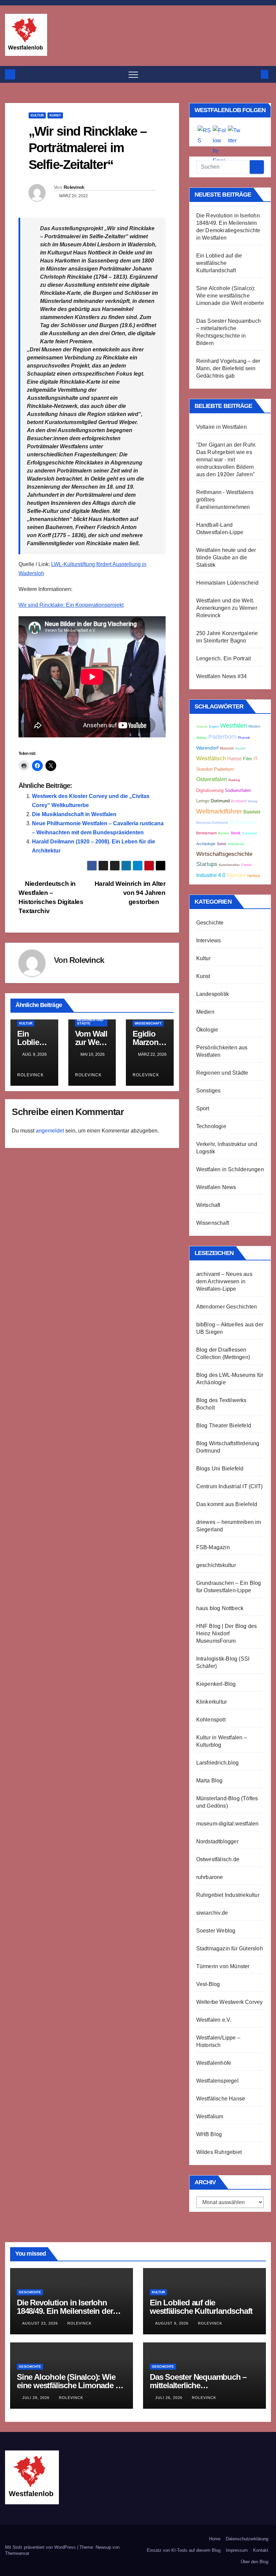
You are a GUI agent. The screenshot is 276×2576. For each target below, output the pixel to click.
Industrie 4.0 (211, 875)
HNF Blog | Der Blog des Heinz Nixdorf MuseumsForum (227, 1633)
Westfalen (234, 726)
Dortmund (220, 801)
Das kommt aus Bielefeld (227, 1504)
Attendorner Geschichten (227, 1307)
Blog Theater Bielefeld (224, 1425)
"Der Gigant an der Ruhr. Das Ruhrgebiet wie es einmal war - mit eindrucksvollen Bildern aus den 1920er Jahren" (226, 460)
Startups (207, 864)
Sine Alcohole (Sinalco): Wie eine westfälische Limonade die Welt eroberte (230, 296)
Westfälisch (211, 758)
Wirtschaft (208, 1205)
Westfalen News (216, 1187)
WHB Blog (209, 2134)
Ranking (234, 780)
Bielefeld (252, 812)
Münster (236, 875)
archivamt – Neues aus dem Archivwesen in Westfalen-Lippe (224, 1281)
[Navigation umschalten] (133, 74)
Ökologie (207, 1030)
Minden (254, 726)
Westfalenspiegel (217, 2081)
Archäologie (206, 844)
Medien (205, 1012)
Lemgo (203, 801)
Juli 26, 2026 (169, 2398)
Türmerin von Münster (223, 1966)
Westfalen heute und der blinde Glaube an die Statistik (226, 558)
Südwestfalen (238, 791)
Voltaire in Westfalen (221, 427)
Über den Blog (254, 2562)
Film (248, 759)
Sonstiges (209, 1091)
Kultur (37, 115)
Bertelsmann (206, 833)
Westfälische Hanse (221, 2099)
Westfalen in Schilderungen (230, 1169)
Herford (254, 876)
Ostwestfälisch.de (218, 1859)
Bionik (236, 833)
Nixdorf (240, 749)
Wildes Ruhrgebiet (219, 2152)
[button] (253, 74)
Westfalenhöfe (214, 2063)
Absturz (202, 738)
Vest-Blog (208, 1984)
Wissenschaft (148, 1023)
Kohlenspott (211, 1720)
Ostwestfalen (212, 779)
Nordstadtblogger (217, 1841)
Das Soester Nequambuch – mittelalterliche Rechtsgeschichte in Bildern (199, 2385)
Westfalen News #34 (222, 676)
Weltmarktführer (219, 811)
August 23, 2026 (41, 2323)
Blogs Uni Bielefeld (220, 1469)
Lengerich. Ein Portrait (224, 658)
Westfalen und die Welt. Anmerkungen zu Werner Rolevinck (227, 608)
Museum (227, 748)
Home (215, 2539)
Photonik (244, 738)
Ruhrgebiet (250, 833)
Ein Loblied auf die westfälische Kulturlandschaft (219, 263)
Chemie (246, 865)
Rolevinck (74, 187)
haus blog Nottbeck (220, 1608)
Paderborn (222, 737)
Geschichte (210, 923)
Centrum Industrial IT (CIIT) (230, 1486)
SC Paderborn (243, 823)
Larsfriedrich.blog (218, 1763)
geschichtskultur (216, 1565)
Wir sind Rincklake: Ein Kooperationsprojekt (71, 605)
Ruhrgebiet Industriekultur (228, 1895)
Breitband (239, 801)
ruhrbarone (210, 1877)
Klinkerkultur (212, 1702)
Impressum (237, 2550)
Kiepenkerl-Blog (216, 1684)
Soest (221, 844)
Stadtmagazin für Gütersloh (230, 1948)
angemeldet (50, 1131)
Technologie (211, 1126)
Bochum (224, 833)
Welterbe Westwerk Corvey (230, 2002)
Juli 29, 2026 (37, 2398)
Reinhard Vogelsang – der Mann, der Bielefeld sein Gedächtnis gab (228, 368)
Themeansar (17, 2553)
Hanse (234, 759)
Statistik (202, 727)
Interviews (209, 941)
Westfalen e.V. (214, 2020)
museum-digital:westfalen (228, 1824)
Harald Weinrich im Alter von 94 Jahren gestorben (130, 893)
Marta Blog (210, 1781)
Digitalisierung (210, 791)
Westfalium (210, 2116)
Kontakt (261, 2550)
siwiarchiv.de (212, 1913)
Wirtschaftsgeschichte (224, 854)
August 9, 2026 (172, 2323)
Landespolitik (213, 994)
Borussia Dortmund (212, 823)
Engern (214, 727)
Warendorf (207, 748)
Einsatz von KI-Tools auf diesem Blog (184, 2550)
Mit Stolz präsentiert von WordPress (41, 2547)
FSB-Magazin (213, 1547)
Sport (203, 1108)
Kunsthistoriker (229, 865)
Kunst (55, 115)
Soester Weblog (216, 1931)
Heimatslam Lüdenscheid (227, 583)
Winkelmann (236, 844)
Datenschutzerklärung (247, 2539)
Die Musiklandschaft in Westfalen (74, 814)
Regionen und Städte (90, 1022)
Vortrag (253, 801)
